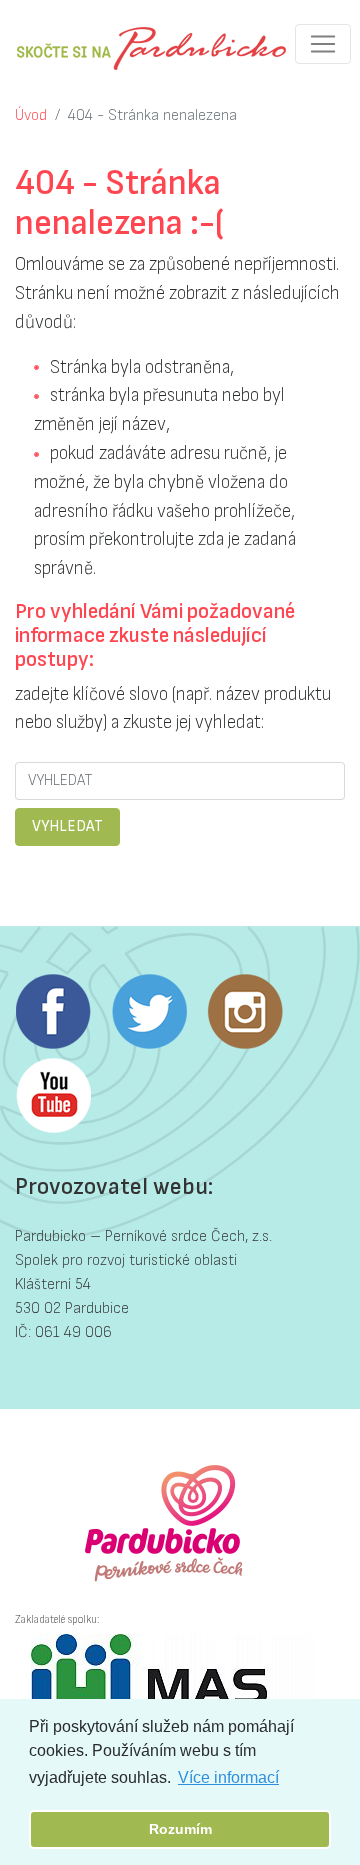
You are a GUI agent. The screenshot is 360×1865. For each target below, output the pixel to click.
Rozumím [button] (180, 1829)
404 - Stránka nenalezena (152, 115)
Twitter (149, 1012)
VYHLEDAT (67, 826)
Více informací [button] (228, 1777)
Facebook (53, 1012)
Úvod (31, 115)
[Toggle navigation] (323, 44)
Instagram (245, 1012)
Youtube (53, 1096)
